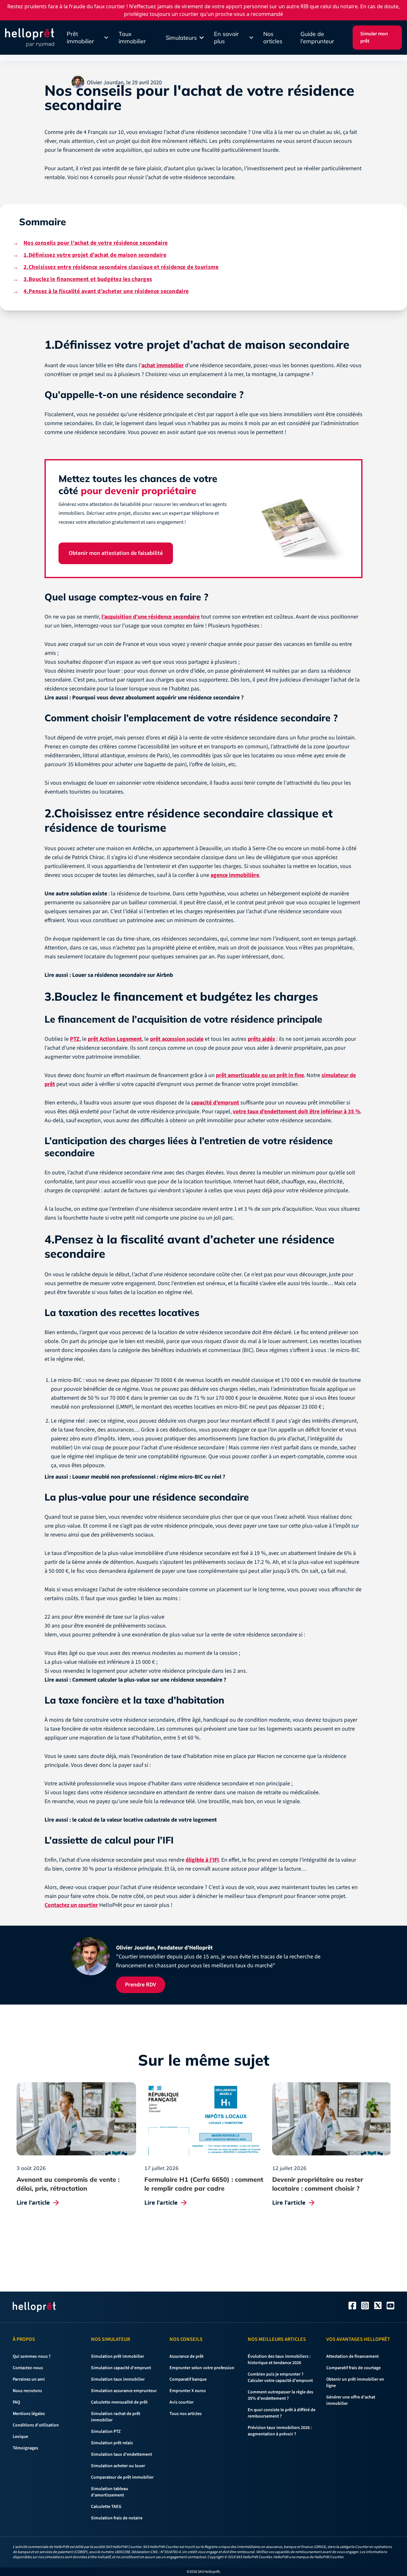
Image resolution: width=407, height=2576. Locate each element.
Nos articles (273, 38)
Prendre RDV (125, 1322)
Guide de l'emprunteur (317, 38)
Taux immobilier (132, 38)
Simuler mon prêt (374, 37)
